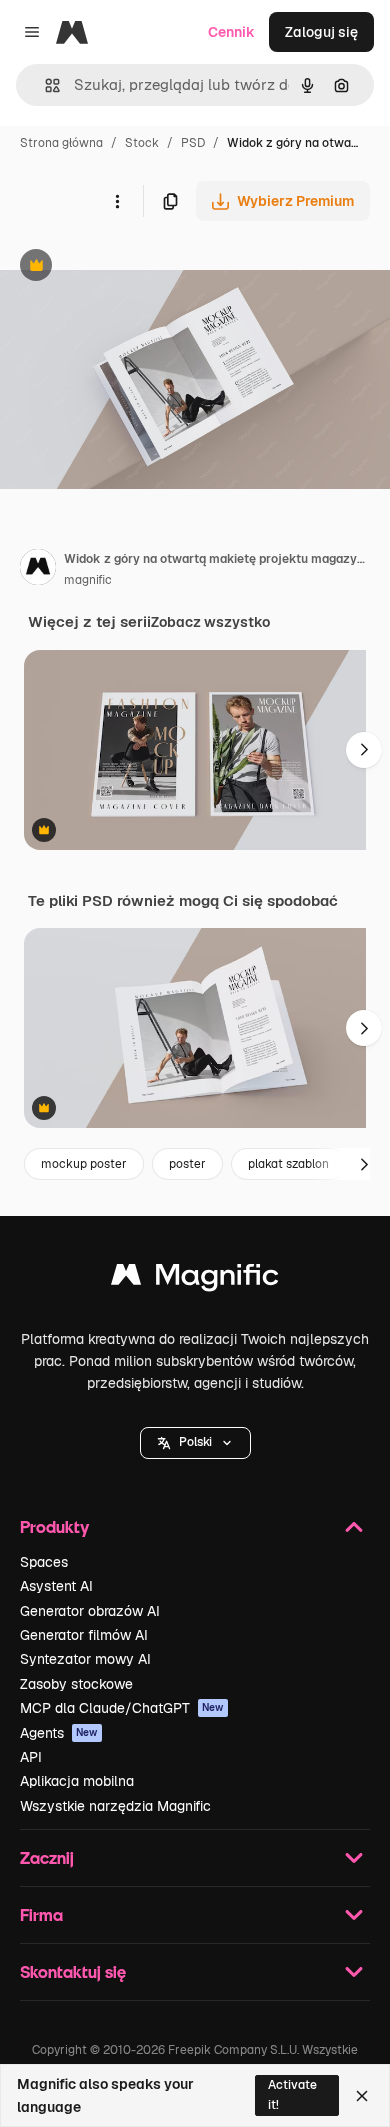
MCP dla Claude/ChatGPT (122, 1708)
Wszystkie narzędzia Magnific (115, 1806)
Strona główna (61, 143)
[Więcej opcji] (117, 201)
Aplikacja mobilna (77, 1781)
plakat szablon (288, 1164)
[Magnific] (195, 1279)
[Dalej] (364, 750)
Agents (59, 1733)
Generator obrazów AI (90, 1611)
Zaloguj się (321, 32)
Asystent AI (56, 1586)
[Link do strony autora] (38, 570)
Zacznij (47, 1857)
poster (187, 1164)
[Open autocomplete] (44, 85)
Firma (41, 1914)
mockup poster (84, 1164)
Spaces (44, 1562)
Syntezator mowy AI (85, 1659)
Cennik (231, 32)
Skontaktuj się (73, 1971)
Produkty (54, 1526)
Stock (142, 143)
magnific (88, 580)
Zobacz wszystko (210, 622)
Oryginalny (138, 267)
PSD (193, 143)
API (31, 1757)
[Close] (362, 2096)
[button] (195, 1443)
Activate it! (292, 2094)
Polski (195, 1442)
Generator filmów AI (84, 1635)
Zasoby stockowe (76, 1684)
